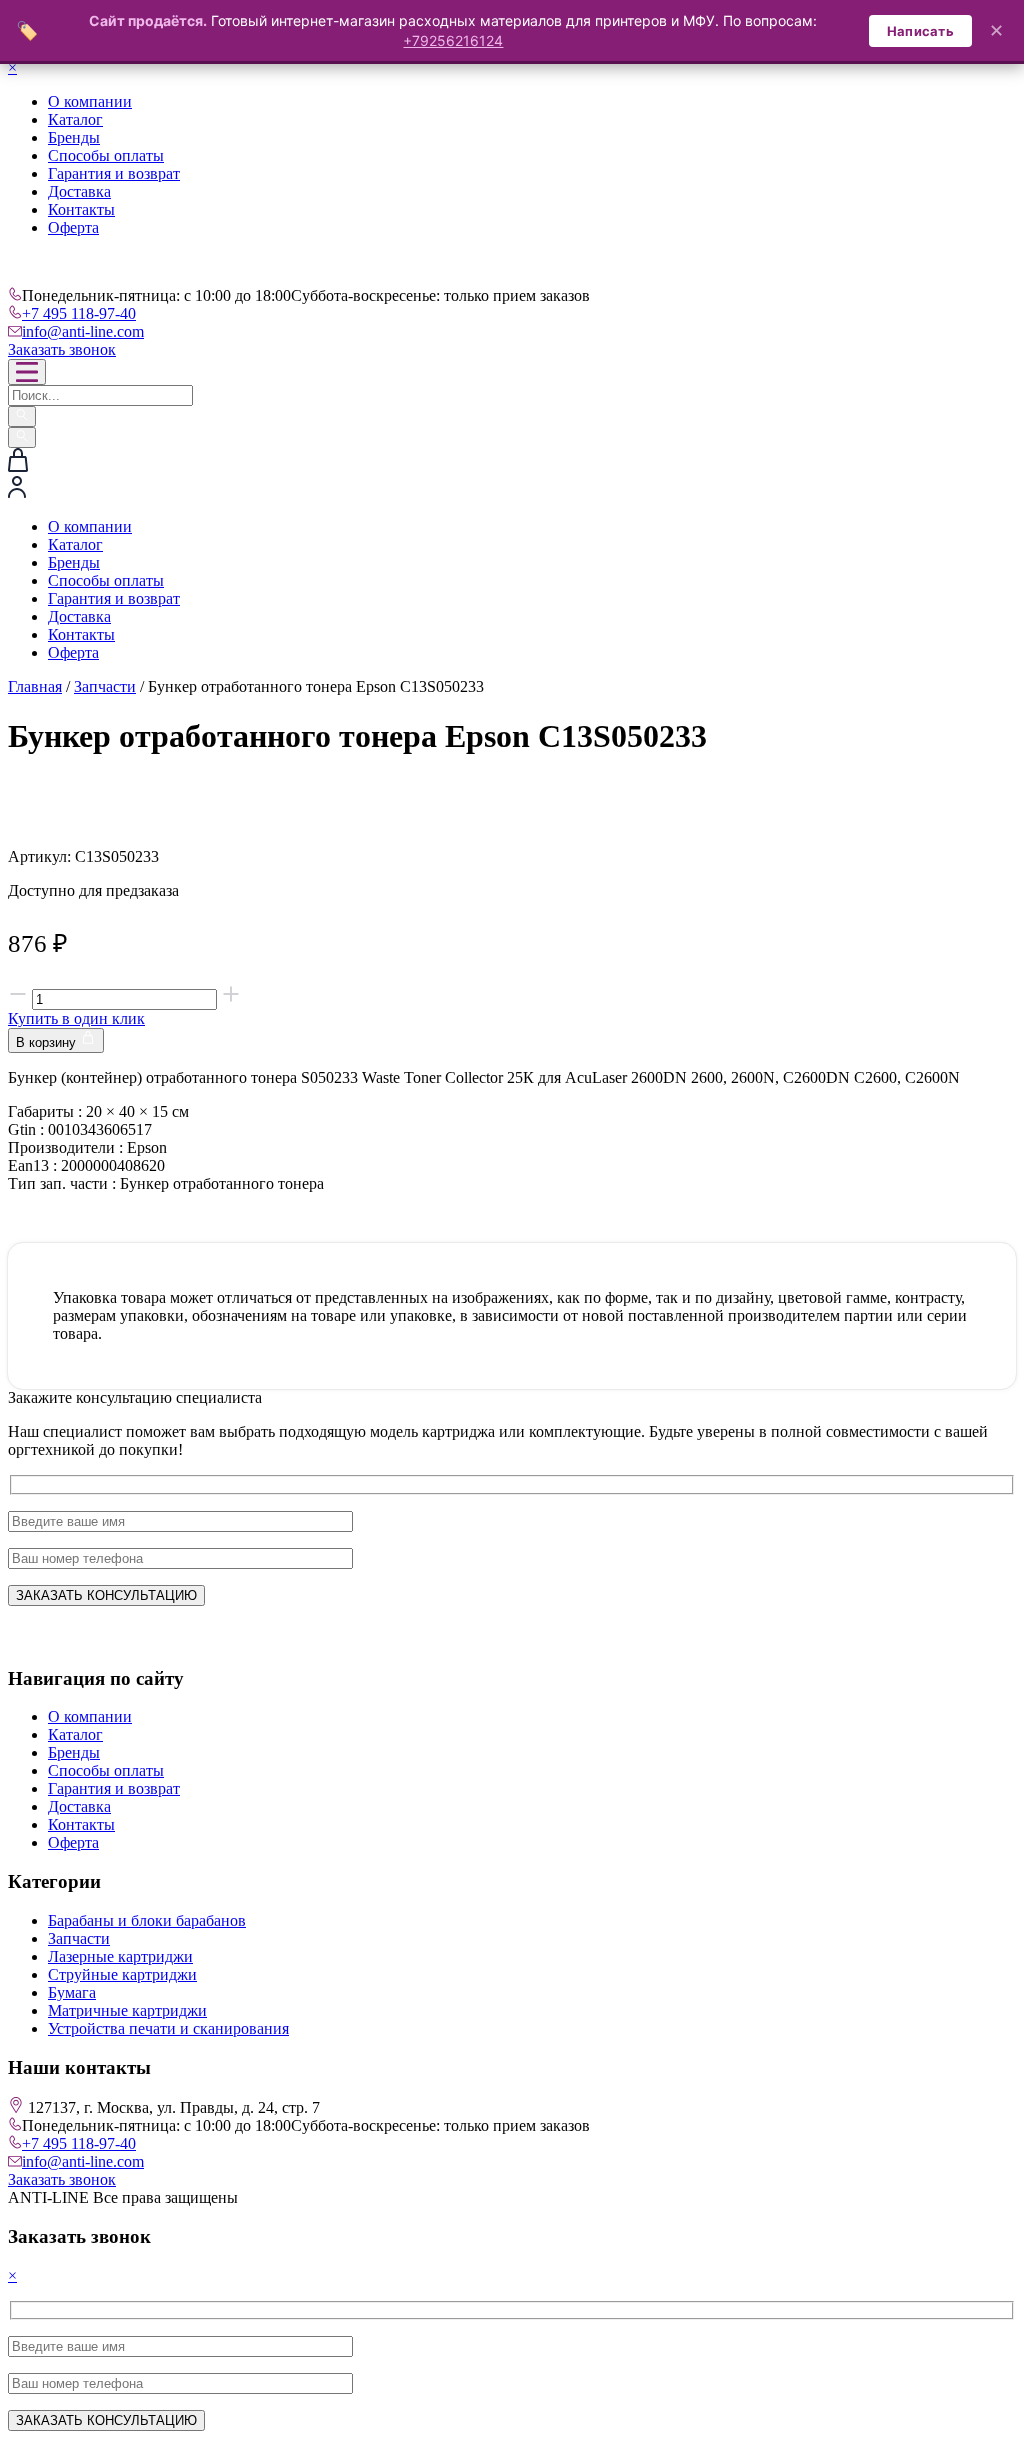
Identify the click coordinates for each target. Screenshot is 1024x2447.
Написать (920, 31)
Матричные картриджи (127, 2010)
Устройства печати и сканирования (168, 2028)
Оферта (73, 227)
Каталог (75, 119)
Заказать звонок (62, 349)
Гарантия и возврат (114, 173)
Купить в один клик (76, 1018)
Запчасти (105, 686)
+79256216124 (453, 40)
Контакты (81, 209)
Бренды (74, 137)
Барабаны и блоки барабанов (147, 1920)
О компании (90, 101)
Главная (35, 686)
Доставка (79, 191)
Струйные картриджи (122, 1974)
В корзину (48, 1042)
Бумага (72, 1992)
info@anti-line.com (83, 331)
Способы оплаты (106, 155)
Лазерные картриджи (120, 1956)
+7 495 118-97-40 (79, 313)
